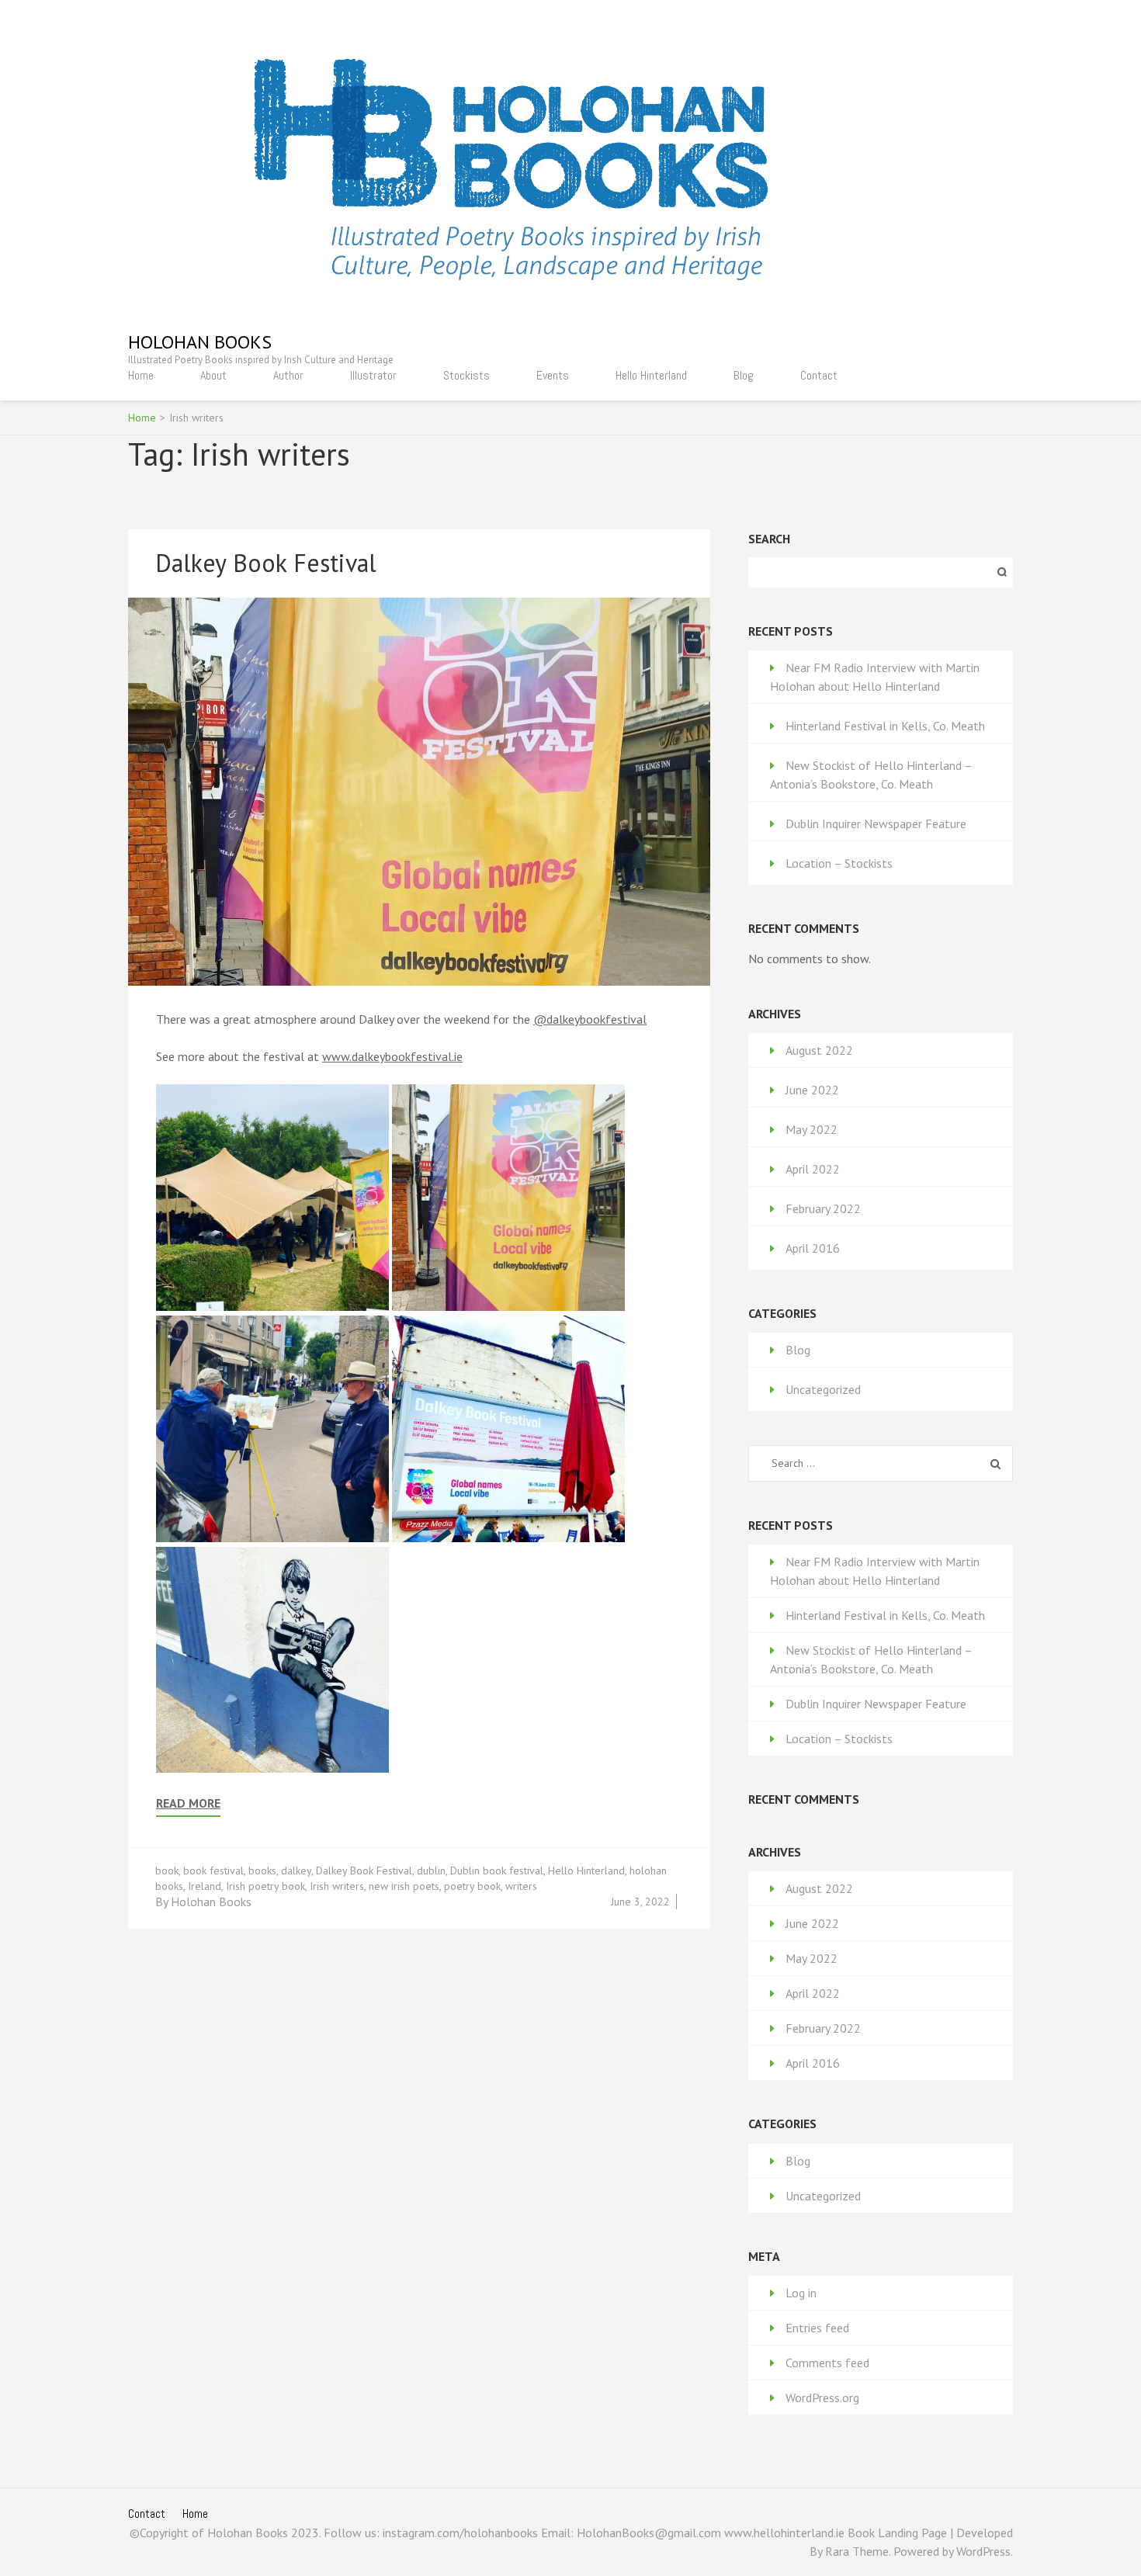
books (262, 1870)
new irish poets (404, 1886)
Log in (801, 2293)
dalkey (296, 1870)
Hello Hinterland (651, 375)
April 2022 (813, 1169)
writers (521, 1886)
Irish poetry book (265, 1886)
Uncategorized (823, 1389)
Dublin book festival (497, 1870)
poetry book (472, 1886)
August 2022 (819, 1050)
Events (553, 375)
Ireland (205, 1886)
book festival (213, 1870)
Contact (819, 375)
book (167, 1870)
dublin (431, 1870)
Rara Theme (857, 2551)
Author (288, 375)
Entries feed (817, 2328)
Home (141, 375)
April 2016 (813, 1248)
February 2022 (823, 1208)
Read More (188, 1803)
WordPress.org (822, 2397)
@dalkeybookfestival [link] (590, 1019)
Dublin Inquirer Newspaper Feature (876, 823)
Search (769, 539)
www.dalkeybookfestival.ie (392, 1056)
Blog (744, 375)
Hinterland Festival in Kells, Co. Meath (885, 726)
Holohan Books (200, 342)
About (213, 375)
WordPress (983, 2551)
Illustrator (373, 375)
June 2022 (812, 1090)
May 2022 (812, 1129)
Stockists (466, 375)
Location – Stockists (839, 863)
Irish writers (337, 1886)
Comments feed (827, 2363)
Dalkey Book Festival (266, 563)
